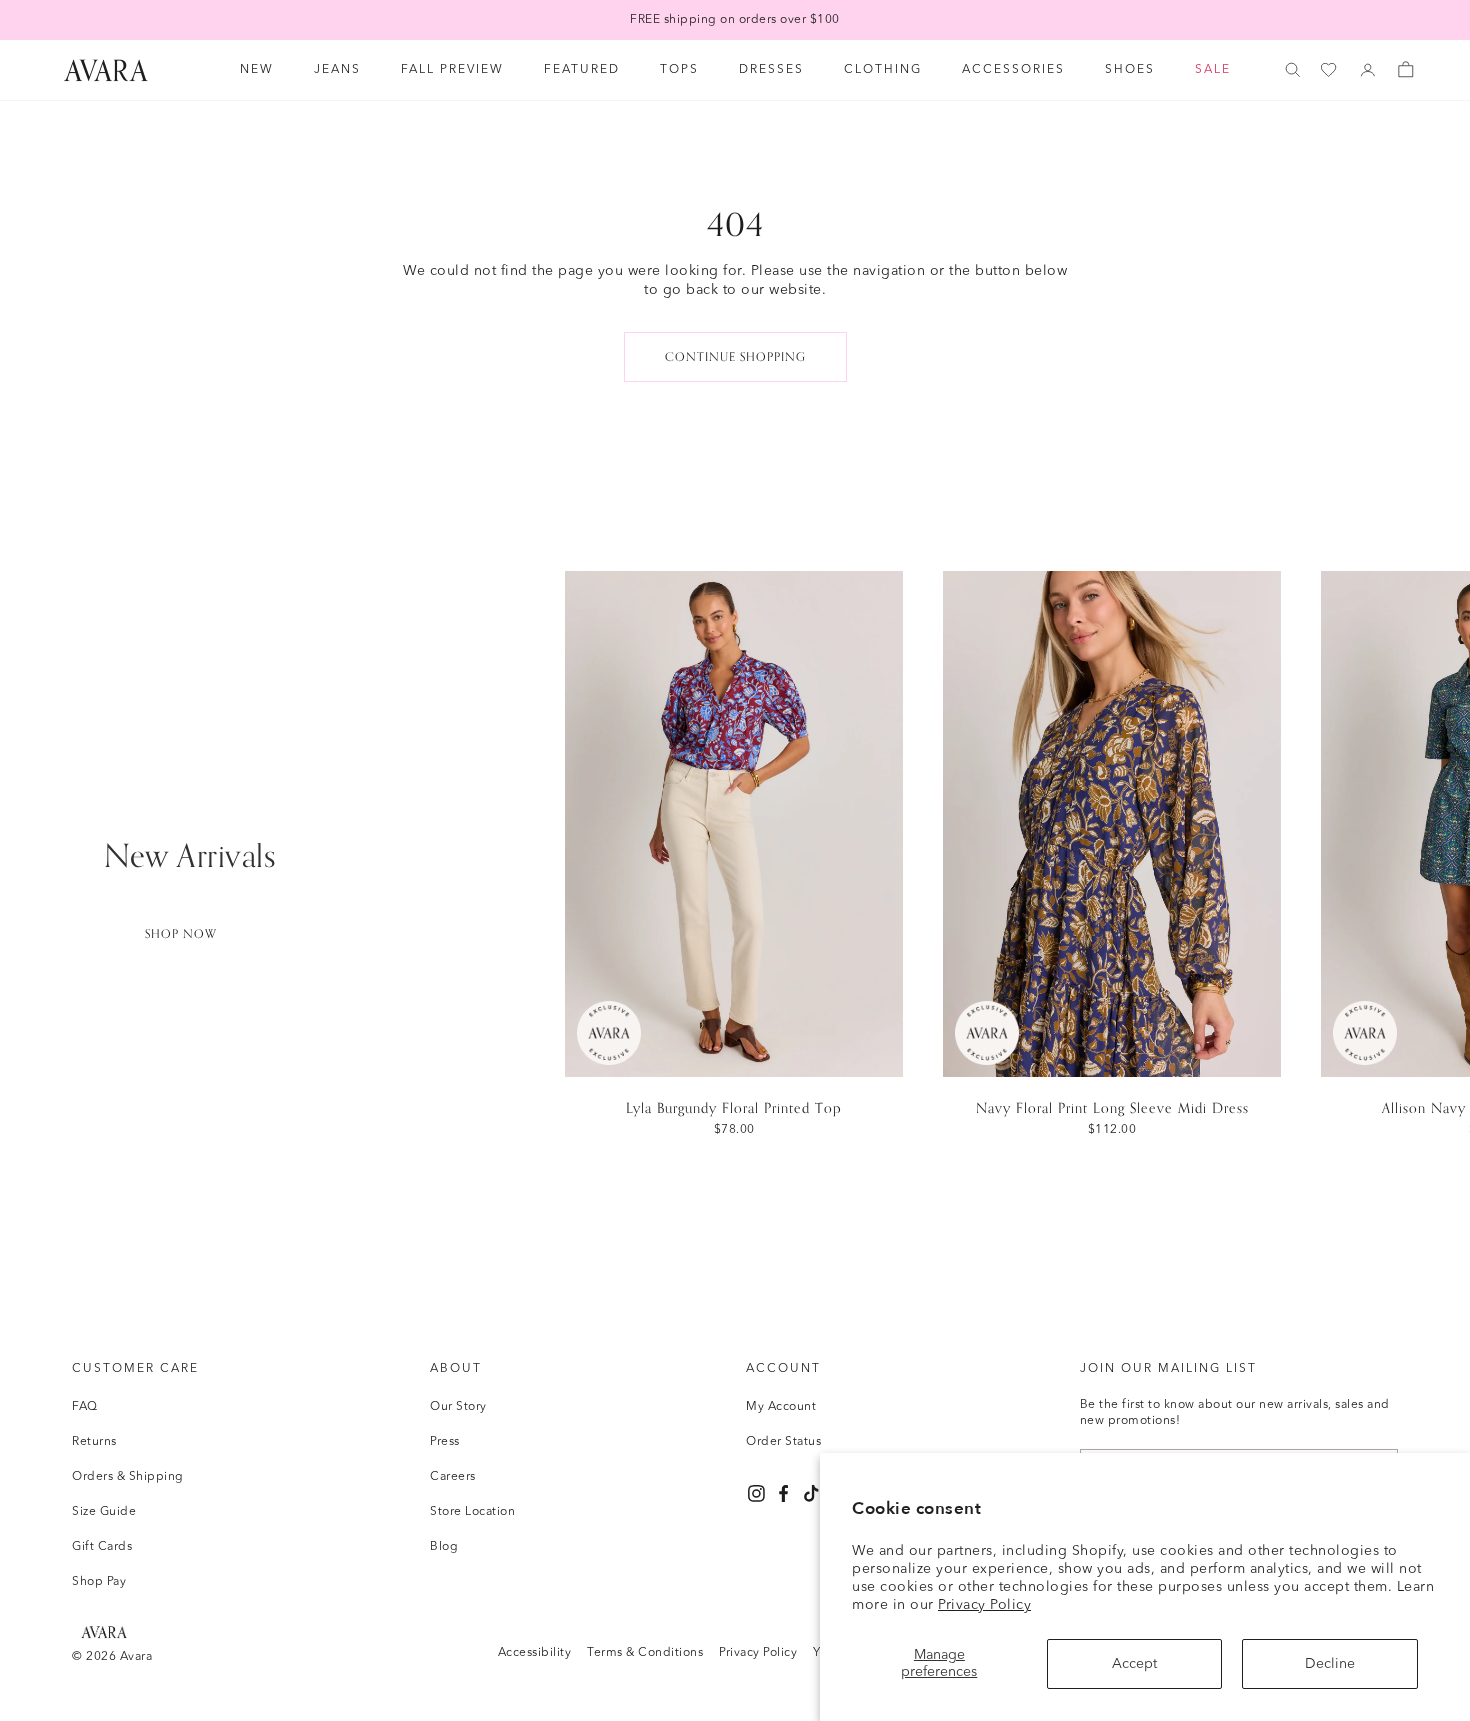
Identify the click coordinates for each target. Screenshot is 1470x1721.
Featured (582, 70)
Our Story (458, 1407)
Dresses (771, 70)
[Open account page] (1368, 70)
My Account (781, 1407)
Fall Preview (452, 70)
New (257, 70)
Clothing (883, 70)
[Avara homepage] (104, 1631)
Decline (1330, 1664)
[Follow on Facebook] (783, 1493)
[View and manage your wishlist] (1330, 70)
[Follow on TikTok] (811, 1493)
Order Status (783, 1442)
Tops (679, 70)
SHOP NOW (181, 934)
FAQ (85, 1407)
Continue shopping (735, 357)
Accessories (1013, 70)
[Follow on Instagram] (756, 1493)
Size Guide (104, 1512)
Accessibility (535, 1653)
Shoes (1130, 70)
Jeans (337, 70)
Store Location (472, 1512)
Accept (1134, 1664)
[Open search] (1293, 70)
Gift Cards (102, 1547)
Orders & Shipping (128, 1477)
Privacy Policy (984, 1605)
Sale (1213, 70)
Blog (444, 1547)
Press (445, 1442)
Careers (453, 1477)
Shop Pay (99, 1582)
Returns (94, 1442)
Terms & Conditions (645, 1653)
